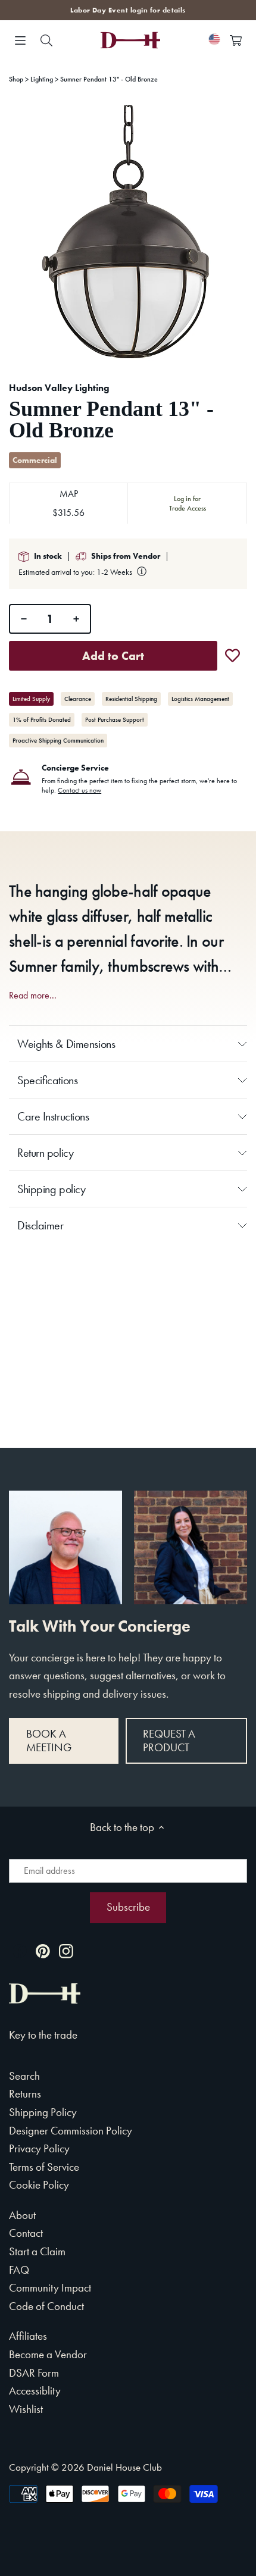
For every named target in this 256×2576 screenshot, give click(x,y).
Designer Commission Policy (71, 2131)
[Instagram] (66, 1950)
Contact (26, 2233)
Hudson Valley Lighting (59, 388)
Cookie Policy (39, 2185)
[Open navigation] (20, 40)
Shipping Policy (43, 2112)
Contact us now (79, 790)
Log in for (188, 503)
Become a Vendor (48, 2354)
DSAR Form (34, 2373)
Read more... (33, 996)
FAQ (19, 2270)
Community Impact (50, 2288)
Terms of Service (44, 2167)
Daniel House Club (124, 2467)
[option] (128, 233)
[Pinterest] (43, 1950)
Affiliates (28, 2336)
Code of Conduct (46, 2306)
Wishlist (26, 2409)
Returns (25, 2094)
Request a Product (169, 1741)
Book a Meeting (49, 1741)
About (22, 2215)
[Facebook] (20, 1950)
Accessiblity (35, 2391)
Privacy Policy (39, 2148)
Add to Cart (113, 656)
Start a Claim (37, 2251)
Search (24, 2076)
